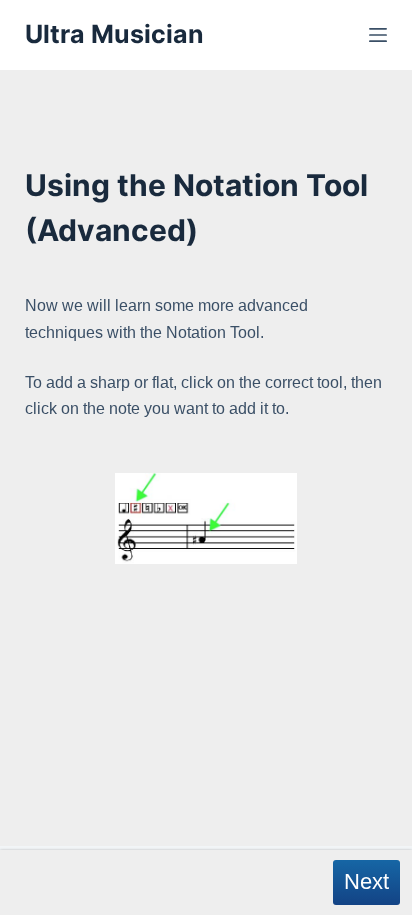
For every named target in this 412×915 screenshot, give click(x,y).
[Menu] (378, 35)
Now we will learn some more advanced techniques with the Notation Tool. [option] (203, 357)
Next (366, 881)
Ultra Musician (114, 34)
